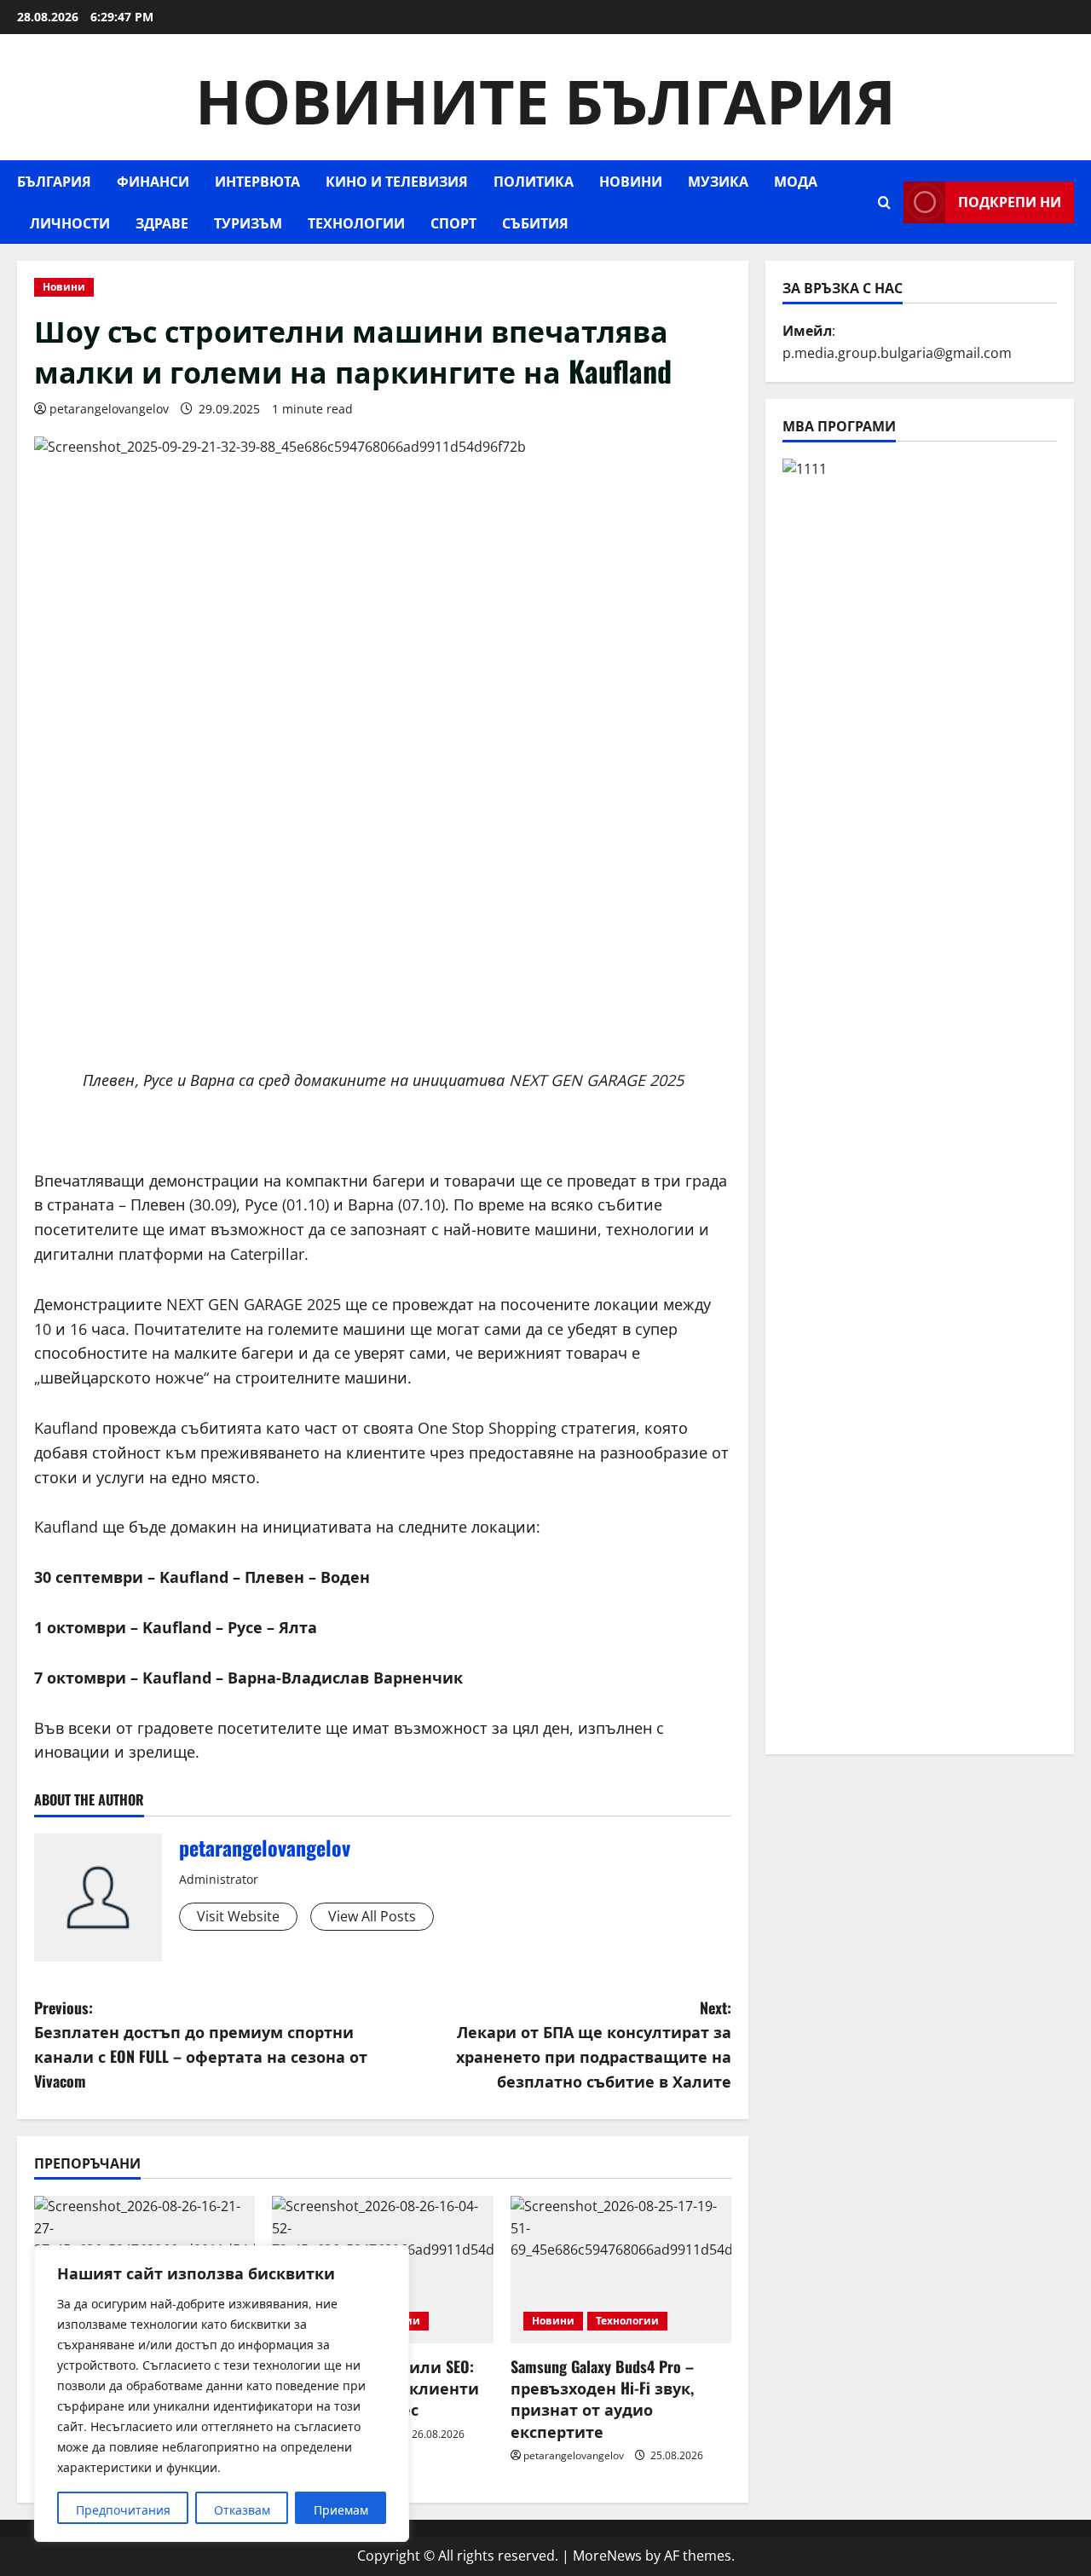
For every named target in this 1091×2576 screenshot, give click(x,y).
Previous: (201, 2044)
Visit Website (238, 1916)
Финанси (153, 181)
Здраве (162, 222)
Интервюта (257, 181)
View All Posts (372, 1916)
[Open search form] (884, 202)
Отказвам (242, 2510)
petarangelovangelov (109, 409)
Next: (594, 2044)
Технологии (356, 222)
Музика (718, 181)
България (54, 181)
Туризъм (248, 222)
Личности (70, 222)
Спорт (453, 222)
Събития (535, 222)
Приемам (341, 2510)
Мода (796, 181)
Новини (631, 181)
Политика (534, 181)
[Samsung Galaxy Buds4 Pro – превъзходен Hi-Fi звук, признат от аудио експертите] (621, 2270)
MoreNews (607, 2556)
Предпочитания (123, 2510)
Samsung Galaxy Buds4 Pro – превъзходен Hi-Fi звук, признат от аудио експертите (602, 2399)
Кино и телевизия (397, 181)
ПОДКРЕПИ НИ (1010, 201)
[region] (222, 2394)
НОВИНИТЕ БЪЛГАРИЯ (545, 97)
